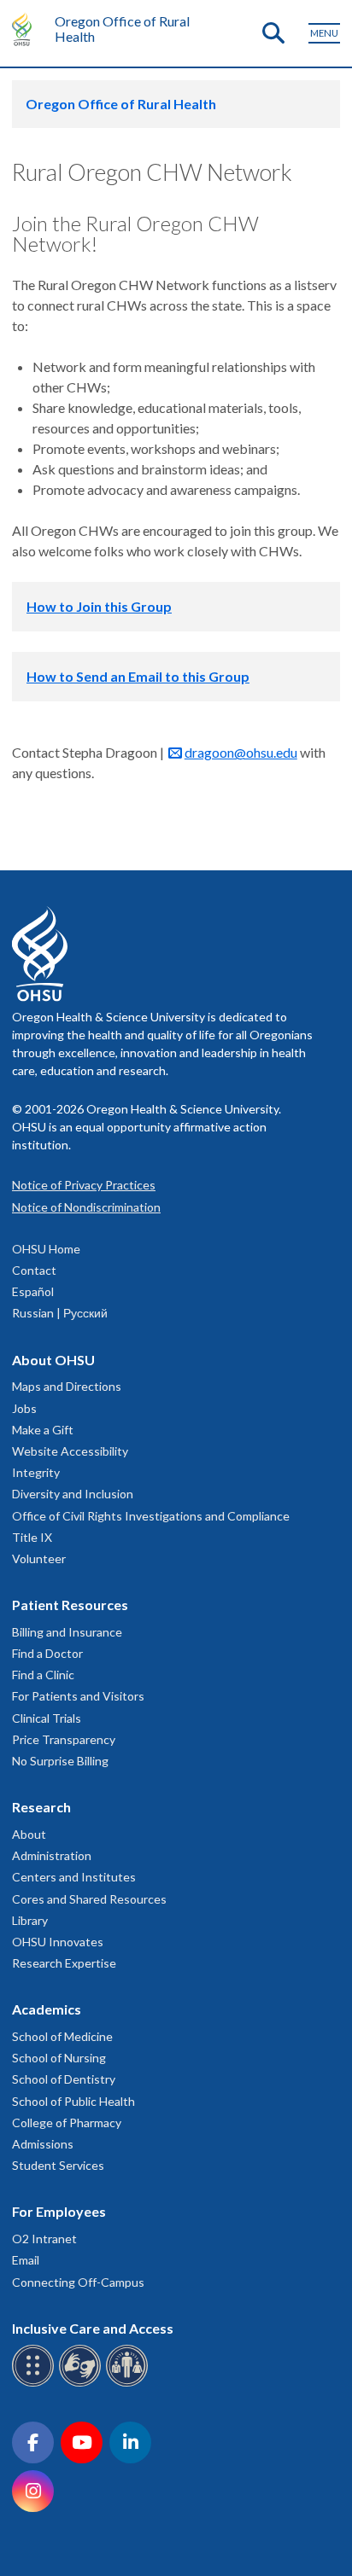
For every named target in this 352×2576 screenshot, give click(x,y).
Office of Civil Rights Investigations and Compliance (151, 1516)
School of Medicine (62, 2036)
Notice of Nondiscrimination (86, 1207)
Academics (47, 2009)
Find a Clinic (43, 1675)
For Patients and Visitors (78, 1696)
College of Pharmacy (67, 2122)
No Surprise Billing (60, 1761)
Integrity (36, 1472)
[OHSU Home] (26, 29)
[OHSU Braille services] (35, 2384)
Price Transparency (64, 1739)
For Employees (59, 2211)
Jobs (24, 1408)
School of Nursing (59, 2058)
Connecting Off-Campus (78, 2282)
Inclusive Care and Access (93, 2328)
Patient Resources (70, 1605)
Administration (52, 1855)
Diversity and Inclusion (73, 1494)
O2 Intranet (44, 2239)
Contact (34, 1270)
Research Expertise (64, 1963)
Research (41, 1807)
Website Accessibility (70, 1451)
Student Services (58, 2165)
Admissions (43, 2144)
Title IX (32, 1537)
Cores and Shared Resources (89, 1899)
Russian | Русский (60, 1313)
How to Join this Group (99, 606)
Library (30, 1920)
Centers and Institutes (74, 1877)
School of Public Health (73, 2101)
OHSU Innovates (58, 1942)
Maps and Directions (67, 1386)
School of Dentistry (64, 2079)
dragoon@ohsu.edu (241, 752)
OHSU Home (46, 1249)
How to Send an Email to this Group (138, 676)
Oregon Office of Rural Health (122, 29)
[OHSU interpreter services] (129, 2384)
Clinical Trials (47, 1718)
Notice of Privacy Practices (84, 1185)
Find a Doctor (47, 1653)
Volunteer (39, 1558)
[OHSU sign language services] (82, 2384)
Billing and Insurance (67, 1632)
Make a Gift (43, 1430)
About (29, 1834)
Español (33, 1291)
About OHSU (53, 1360)
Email (26, 2260)
